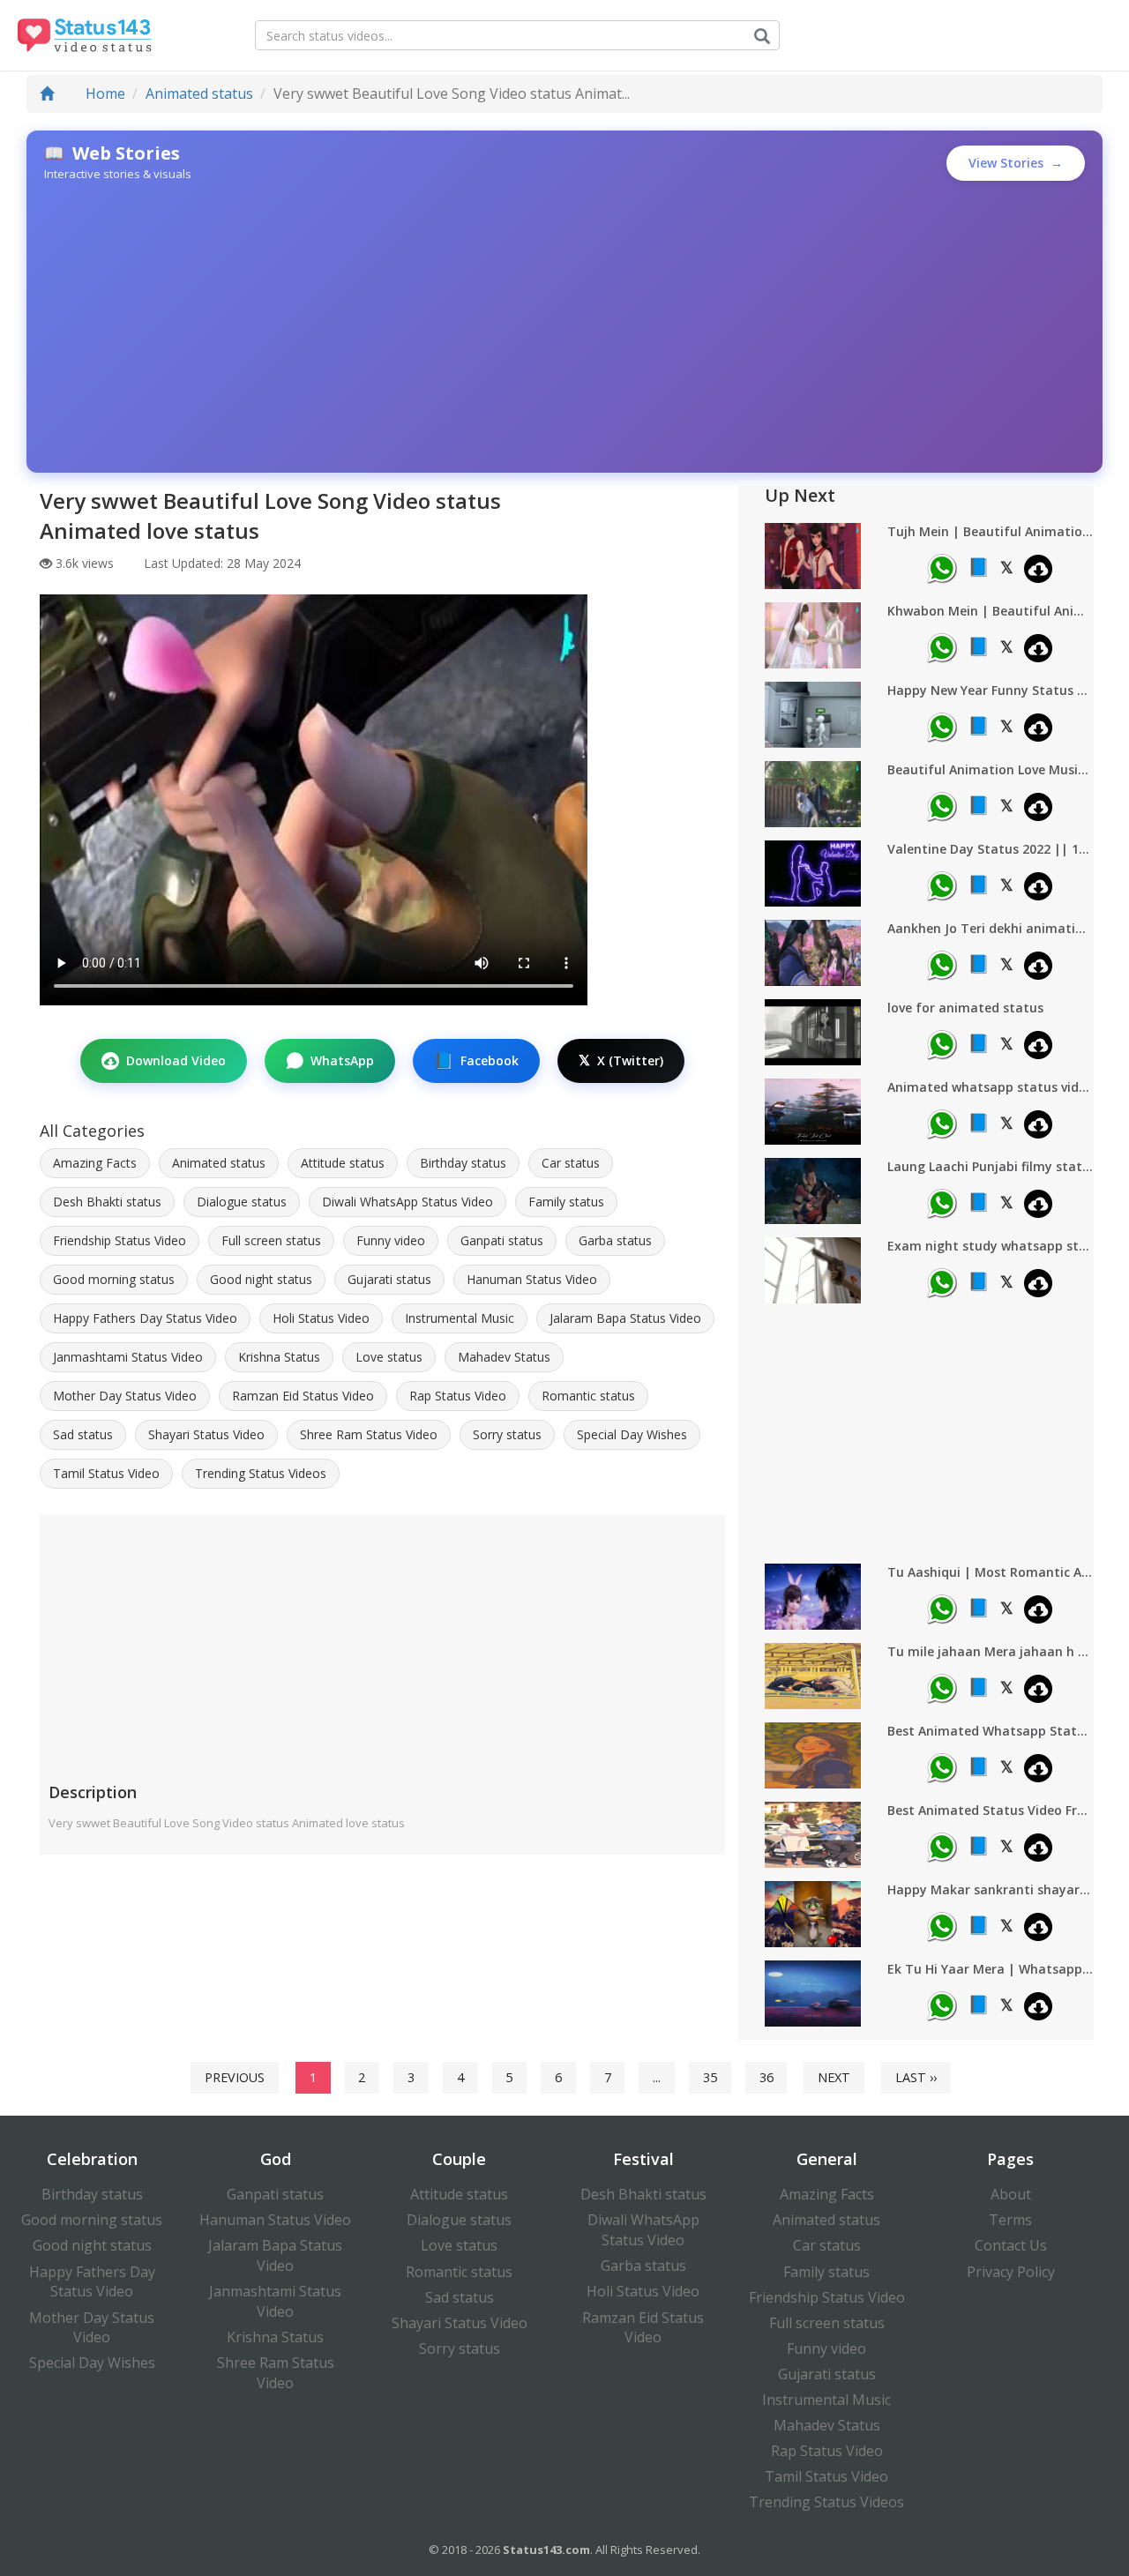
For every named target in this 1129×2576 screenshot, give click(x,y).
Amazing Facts (95, 1163)
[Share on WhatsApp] (942, 569)
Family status (566, 1202)
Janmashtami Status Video (128, 1357)
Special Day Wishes (632, 1434)
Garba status (615, 1240)
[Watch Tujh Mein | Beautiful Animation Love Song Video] (813, 556)
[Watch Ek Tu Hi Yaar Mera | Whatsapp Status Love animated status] (813, 1993)
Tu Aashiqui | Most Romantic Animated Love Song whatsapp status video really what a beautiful (991, 1572)
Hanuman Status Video (532, 1279)
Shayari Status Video (206, 1434)
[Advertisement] (564, 327)
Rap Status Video (458, 1396)
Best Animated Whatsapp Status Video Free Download (991, 1731)
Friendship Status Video (120, 1240)
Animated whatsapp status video (991, 1087)
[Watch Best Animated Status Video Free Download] (813, 1834)
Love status (389, 1357)
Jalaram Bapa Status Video (625, 1318)
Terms (1010, 2220)
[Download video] (1038, 569)
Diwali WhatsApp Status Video (407, 1202)
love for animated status (965, 1008)
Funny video (391, 1240)
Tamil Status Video (106, 1473)
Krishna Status (279, 1357)
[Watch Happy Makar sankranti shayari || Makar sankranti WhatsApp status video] (813, 1914)
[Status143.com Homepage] (77, 35)
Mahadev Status (504, 1357)
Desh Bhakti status (107, 1202)
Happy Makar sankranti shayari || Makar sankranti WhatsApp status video (991, 1889)
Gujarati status (389, 1279)
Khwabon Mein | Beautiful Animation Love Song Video (991, 611)
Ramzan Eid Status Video (303, 1396)
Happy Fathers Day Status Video (145, 1318)
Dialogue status (242, 1202)
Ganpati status (502, 1240)
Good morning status (114, 1279)
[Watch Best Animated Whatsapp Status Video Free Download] (813, 1755)
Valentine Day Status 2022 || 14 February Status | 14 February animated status (991, 849)
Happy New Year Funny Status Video (991, 690)
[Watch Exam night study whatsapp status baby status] (813, 1270)
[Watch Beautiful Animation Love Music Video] (813, 794)
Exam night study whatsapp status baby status (991, 1246)
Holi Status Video (321, 1318)
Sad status (83, 1434)
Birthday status (463, 1163)
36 (766, 2077)
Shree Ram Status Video (369, 1434)
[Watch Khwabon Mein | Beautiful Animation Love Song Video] (813, 635)
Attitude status (343, 1163)
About (1011, 2194)
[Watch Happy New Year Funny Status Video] (813, 714)
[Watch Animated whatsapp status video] (813, 1111)
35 (710, 2077)
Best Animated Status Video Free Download (991, 1810)
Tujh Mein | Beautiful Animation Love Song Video (991, 531)
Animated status (199, 93)
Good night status (261, 1279)
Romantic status (588, 1396)
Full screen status (271, 1240)
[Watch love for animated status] (813, 1032)
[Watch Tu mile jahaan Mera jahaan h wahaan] (813, 1676)
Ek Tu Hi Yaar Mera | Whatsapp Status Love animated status (991, 1969)
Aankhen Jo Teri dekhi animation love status (991, 928)
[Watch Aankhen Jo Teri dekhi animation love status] (813, 952)
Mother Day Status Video (125, 1396)
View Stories (1016, 163)
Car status (571, 1163)
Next (834, 2077)
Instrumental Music (460, 1318)
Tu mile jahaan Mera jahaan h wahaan (991, 1651)
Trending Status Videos (261, 1473)
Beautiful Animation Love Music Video (991, 769)
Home (104, 93)
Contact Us (1011, 2245)
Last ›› (916, 2077)
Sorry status (507, 1434)
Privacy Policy (1011, 2272)
